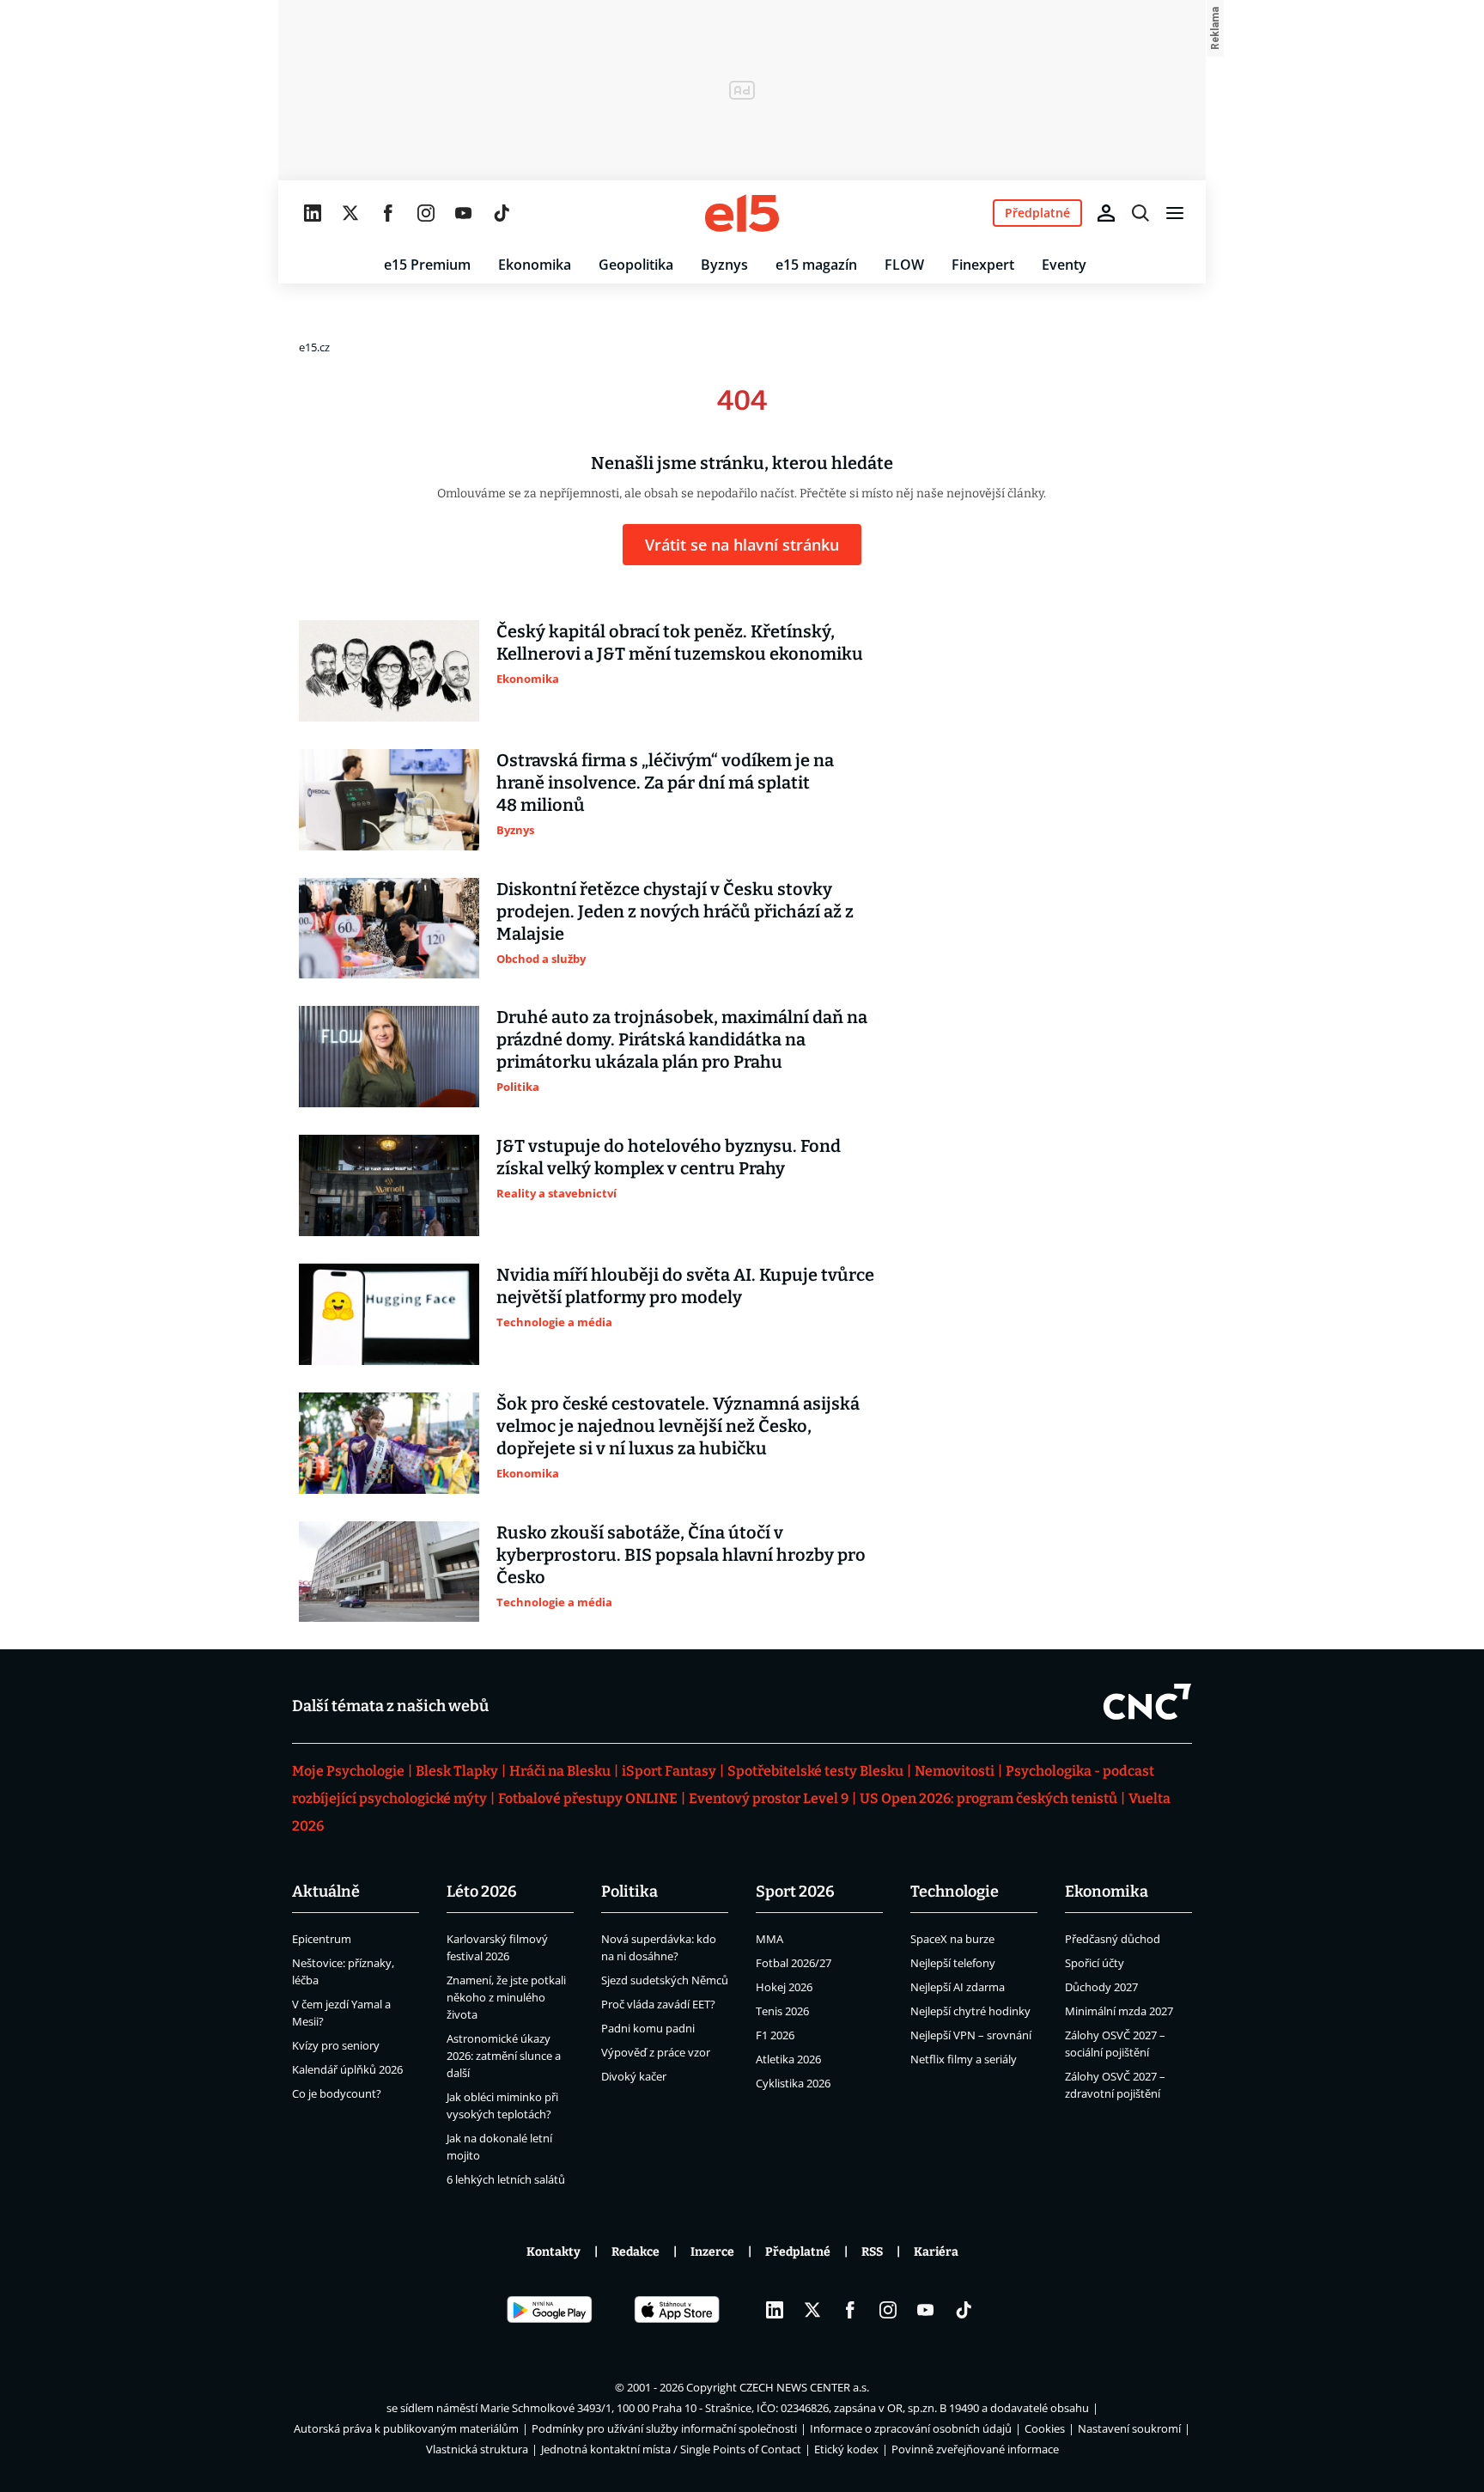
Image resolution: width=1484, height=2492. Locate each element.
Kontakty (553, 2252)
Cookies (1045, 2428)
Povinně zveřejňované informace (975, 2449)
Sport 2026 (795, 1892)
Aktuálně (326, 1892)
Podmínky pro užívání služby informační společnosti (664, 2428)
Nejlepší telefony (953, 1963)
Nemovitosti (955, 1771)
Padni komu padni (648, 2028)
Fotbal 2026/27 (794, 1963)
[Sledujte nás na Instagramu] (426, 213)
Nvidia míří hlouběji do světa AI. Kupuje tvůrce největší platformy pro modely (685, 1286)
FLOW (904, 265)
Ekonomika (535, 265)
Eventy (1064, 265)
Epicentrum (322, 1939)
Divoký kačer (634, 2076)
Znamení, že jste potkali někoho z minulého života (506, 1997)
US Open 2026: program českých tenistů (988, 1798)
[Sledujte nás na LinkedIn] (313, 213)
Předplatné (798, 2252)
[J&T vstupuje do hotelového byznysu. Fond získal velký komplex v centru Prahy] (389, 1185)
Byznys (724, 265)
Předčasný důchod (1113, 1939)
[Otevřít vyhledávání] (1140, 213)
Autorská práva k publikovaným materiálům (406, 2428)
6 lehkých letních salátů (506, 2179)
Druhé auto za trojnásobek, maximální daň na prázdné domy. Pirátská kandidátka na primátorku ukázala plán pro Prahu (682, 1039)
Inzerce (712, 2252)
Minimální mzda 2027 (1119, 2011)
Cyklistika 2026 (793, 2083)
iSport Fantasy (669, 1771)
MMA (769, 1939)
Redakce (636, 2252)
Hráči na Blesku (560, 1771)
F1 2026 (775, 2035)
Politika (629, 1892)
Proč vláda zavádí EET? (658, 2004)
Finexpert (983, 265)
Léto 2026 (482, 1892)
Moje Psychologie (348, 1771)
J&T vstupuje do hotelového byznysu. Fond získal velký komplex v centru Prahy (669, 1157)
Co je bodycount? (337, 2093)
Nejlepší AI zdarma (958, 1987)
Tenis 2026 (782, 2011)
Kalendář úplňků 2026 (347, 2069)
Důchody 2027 (1101, 1987)
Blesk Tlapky (457, 1771)
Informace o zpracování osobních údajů (911, 2428)
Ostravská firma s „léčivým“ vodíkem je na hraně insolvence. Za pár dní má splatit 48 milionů (665, 783)
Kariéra (936, 2252)
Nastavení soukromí (1129, 2428)
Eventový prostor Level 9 (769, 1798)
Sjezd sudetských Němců (665, 1980)
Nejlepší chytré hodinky (970, 2011)
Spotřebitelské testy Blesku (815, 1771)
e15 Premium (427, 265)
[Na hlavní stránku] (742, 213)
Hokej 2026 (784, 1987)
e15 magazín (816, 265)
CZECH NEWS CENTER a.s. (804, 2387)
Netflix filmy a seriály (964, 2059)
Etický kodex (846, 2449)
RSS (872, 2252)
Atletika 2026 (788, 2059)
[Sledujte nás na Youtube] (464, 213)
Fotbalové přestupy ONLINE (588, 1798)
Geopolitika (636, 265)
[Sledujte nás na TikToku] (502, 213)
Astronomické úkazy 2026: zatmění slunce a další (504, 2056)
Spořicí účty (1095, 1963)
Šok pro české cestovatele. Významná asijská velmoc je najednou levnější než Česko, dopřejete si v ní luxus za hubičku (678, 1426)
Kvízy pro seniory (336, 2045)
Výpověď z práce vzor (656, 2052)
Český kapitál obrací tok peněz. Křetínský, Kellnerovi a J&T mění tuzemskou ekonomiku (680, 643)
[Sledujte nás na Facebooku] (388, 213)
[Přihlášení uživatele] (1106, 213)
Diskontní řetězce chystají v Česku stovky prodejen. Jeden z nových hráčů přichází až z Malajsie (675, 911)
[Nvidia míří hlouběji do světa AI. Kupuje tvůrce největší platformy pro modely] (389, 1314)
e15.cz (314, 347)
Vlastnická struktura (477, 2449)
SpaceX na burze (952, 1939)
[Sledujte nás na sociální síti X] (350, 213)
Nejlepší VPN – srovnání (971, 2035)
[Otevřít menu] (1175, 213)
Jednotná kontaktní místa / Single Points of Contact (671, 2449)
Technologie (955, 1892)
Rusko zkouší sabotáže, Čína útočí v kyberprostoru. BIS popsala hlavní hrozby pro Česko (681, 1555)
